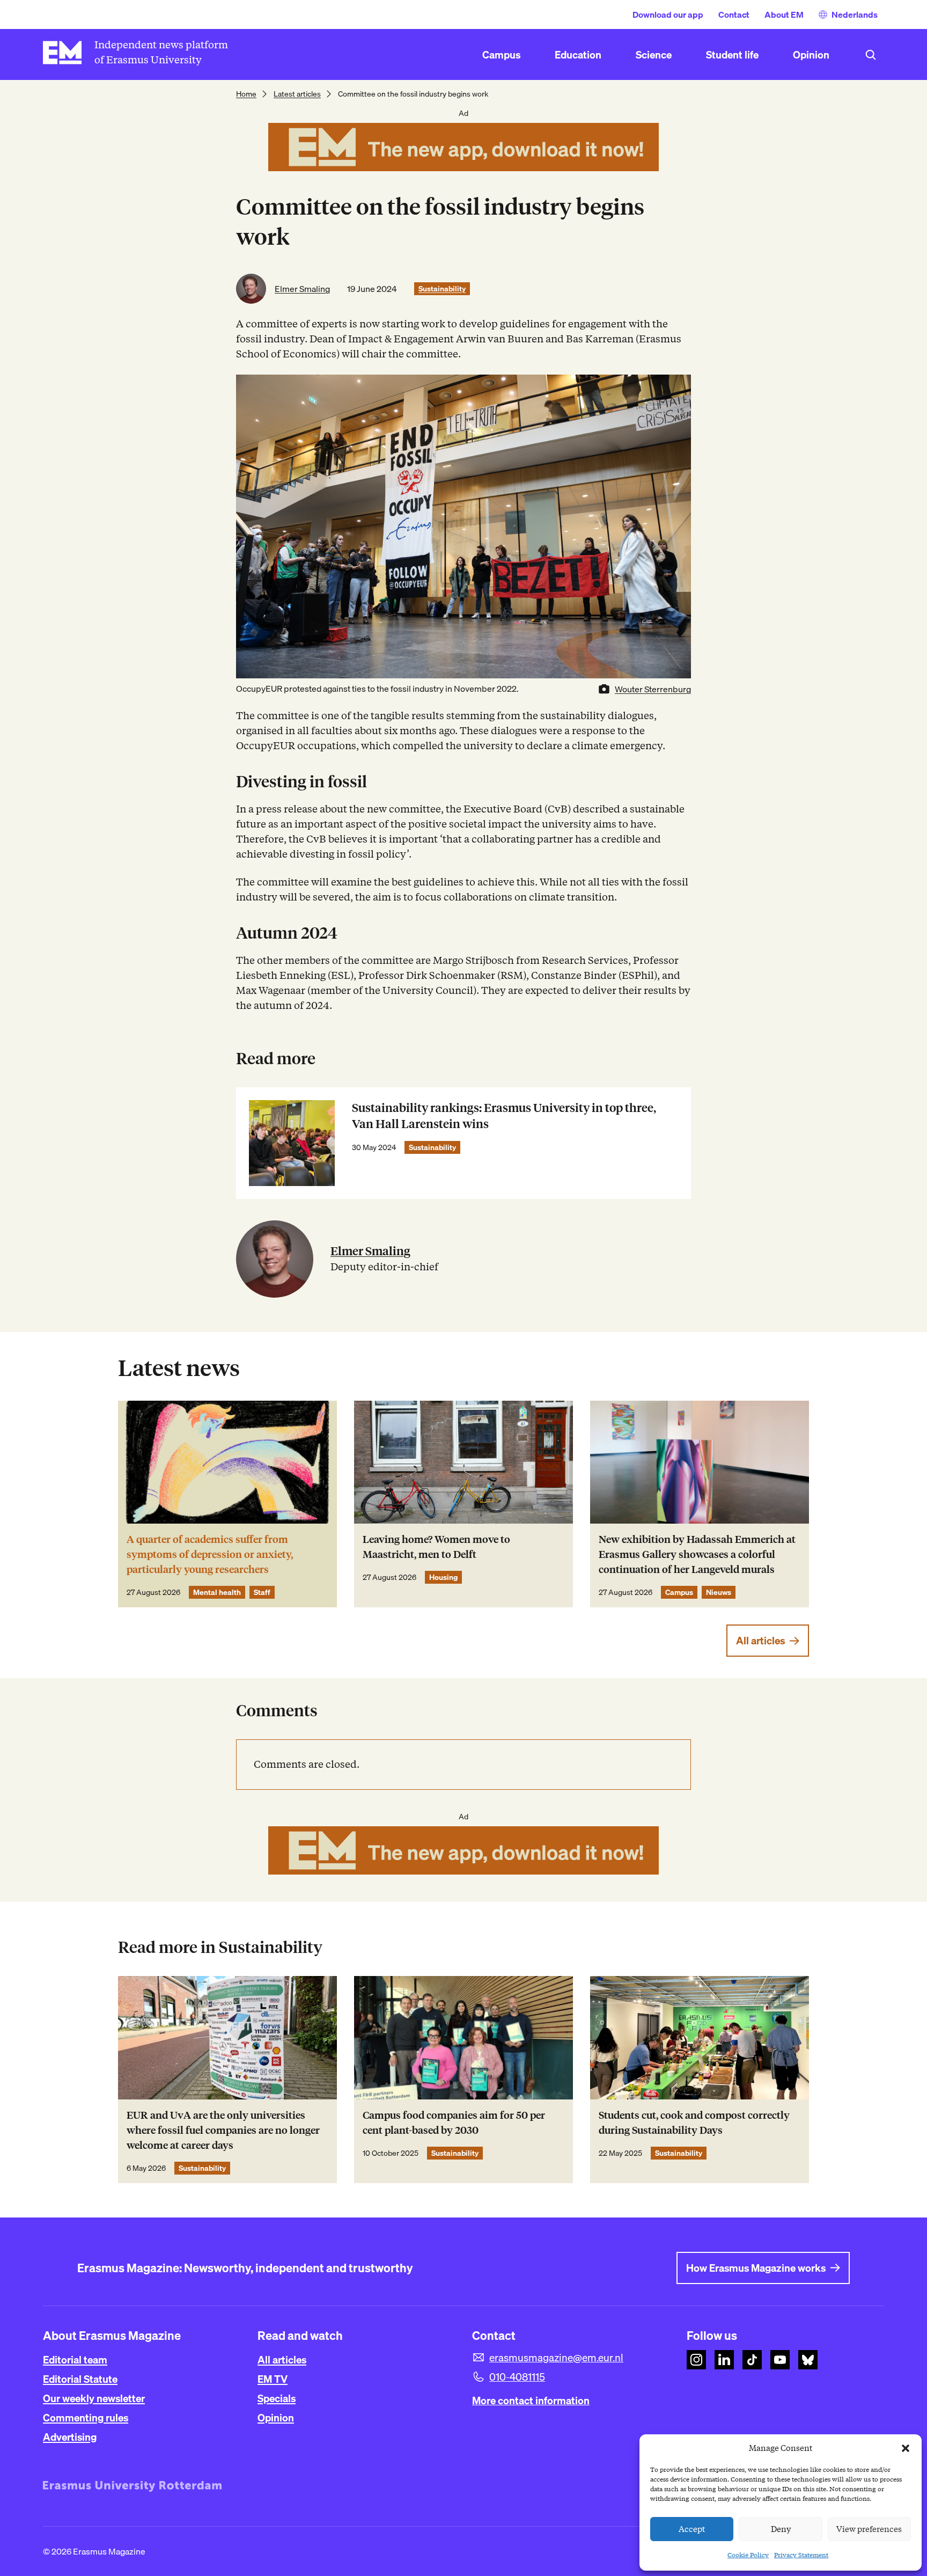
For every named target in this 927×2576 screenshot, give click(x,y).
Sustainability (442, 289)
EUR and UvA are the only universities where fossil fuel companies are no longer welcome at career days (223, 2130)
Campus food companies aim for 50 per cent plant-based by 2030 (454, 2123)
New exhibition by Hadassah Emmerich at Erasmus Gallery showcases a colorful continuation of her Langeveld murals (697, 1554)
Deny (781, 2529)
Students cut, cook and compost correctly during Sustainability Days (694, 2123)
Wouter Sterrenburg (653, 689)
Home (246, 94)
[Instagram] (696, 2360)
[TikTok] (752, 2360)
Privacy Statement (801, 2555)
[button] (906, 2448)
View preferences (869, 2529)
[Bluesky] (808, 2360)
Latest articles (297, 94)
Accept (692, 2529)
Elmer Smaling (302, 289)
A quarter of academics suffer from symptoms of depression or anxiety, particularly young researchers (210, 1554)
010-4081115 (517, 2377)
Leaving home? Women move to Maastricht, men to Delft (436, 1547)
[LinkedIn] (724, 2360)
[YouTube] (780, 2360)
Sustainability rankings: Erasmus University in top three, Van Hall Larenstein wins (504, 1116)
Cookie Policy (748, 2555)
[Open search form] (871, 55)
